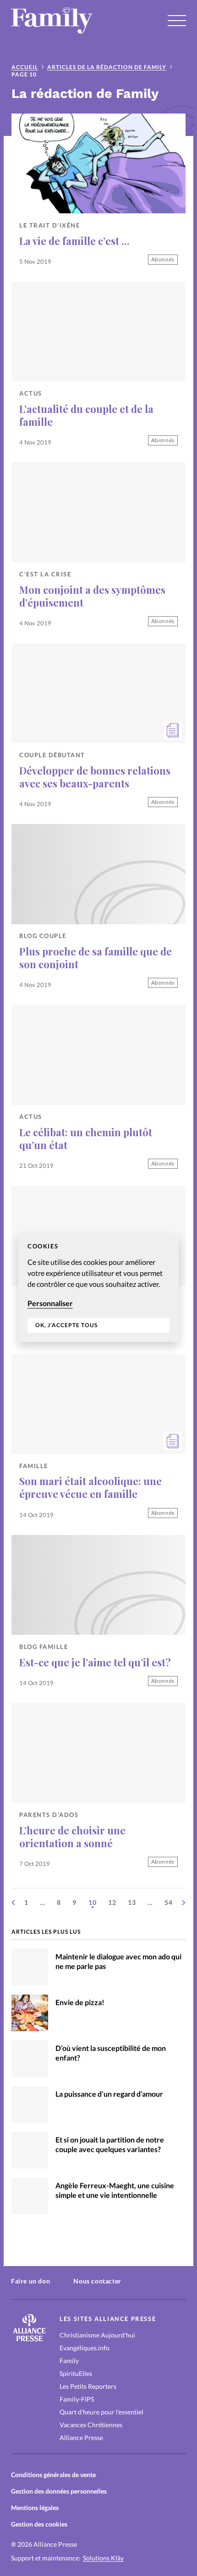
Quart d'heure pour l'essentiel (101, 2412)
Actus (31, 393)
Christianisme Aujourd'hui (97, 2335)
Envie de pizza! (80, 2002)
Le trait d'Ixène (49, 225)
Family (69, 2361)
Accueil (25, 67)
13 (132, 1902)
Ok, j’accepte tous (66, 1326)
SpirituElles (76, 2373)
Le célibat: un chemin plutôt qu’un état (86, 1138)
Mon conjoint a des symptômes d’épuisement (92, 596)
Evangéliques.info (85, 2348)
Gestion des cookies (39, 2524)
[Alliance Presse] (29, 2339)
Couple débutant (52, 755)
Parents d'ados (49, 1815)
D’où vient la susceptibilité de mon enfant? (111, 2053)
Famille (34, 1466)
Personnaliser (50, 1303)
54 (169, 1902)
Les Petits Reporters (88, 2386)
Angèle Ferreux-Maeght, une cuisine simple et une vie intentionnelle (115, 2190)
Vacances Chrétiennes (91, 2425)
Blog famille (44, 1647)
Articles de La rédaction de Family (107, 67)
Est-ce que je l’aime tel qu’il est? (95, 1662)
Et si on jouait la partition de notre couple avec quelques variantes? (110, 2144)
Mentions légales (35, 2508)
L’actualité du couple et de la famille (86, 415)
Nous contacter (97, 2281)
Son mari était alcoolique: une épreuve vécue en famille (90, 1487)
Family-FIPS (77, 2399)
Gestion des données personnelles (59, 2491)
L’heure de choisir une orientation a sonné (72, 1836)
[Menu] (177, 21)
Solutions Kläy (103, 2558)
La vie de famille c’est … (74, 241)
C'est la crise (45, 574)
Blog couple (43, 936)
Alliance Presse (81, 2438)
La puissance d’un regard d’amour (109, 2094)
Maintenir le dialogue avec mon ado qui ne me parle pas (118, 1961)
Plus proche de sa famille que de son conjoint (96, 957)
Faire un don (30, 2281)
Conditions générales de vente (53, 2475)
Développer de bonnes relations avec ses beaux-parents (95, 777)
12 (112, 1902)
